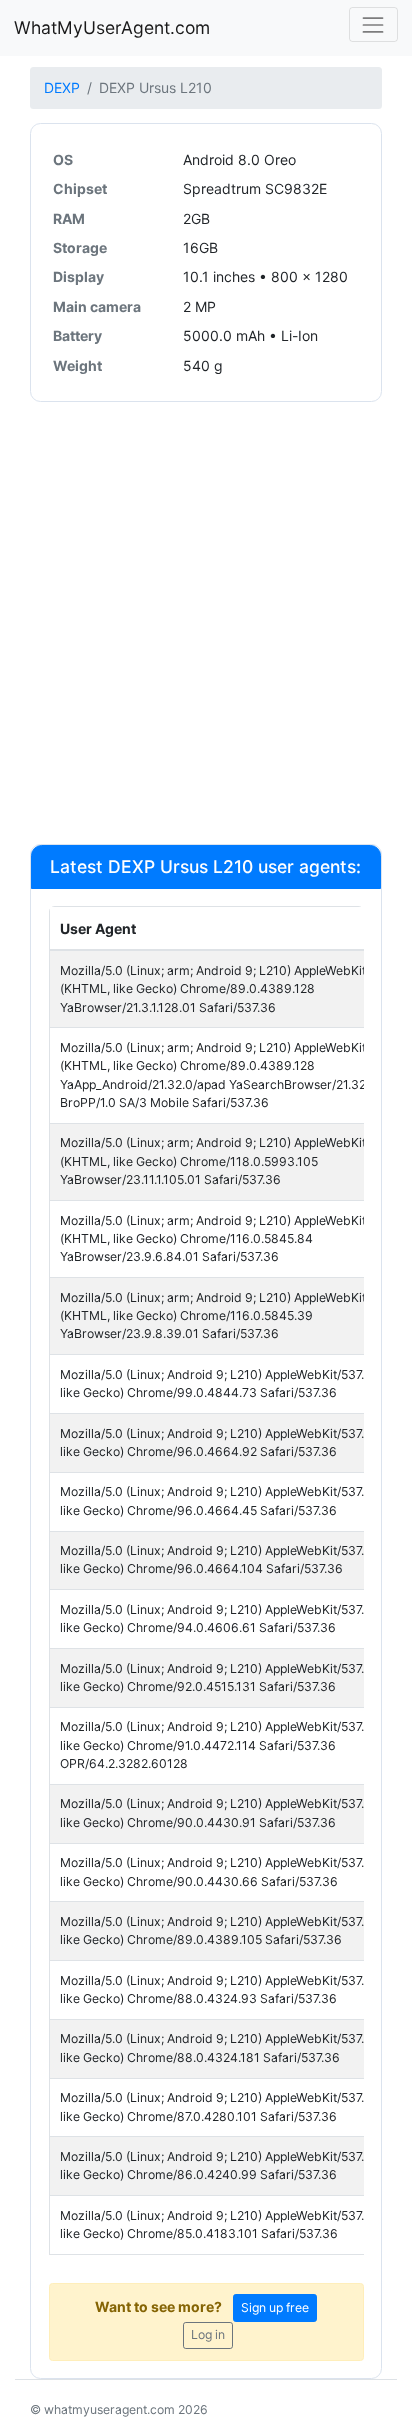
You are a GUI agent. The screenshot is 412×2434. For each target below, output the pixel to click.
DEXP (62, 87)
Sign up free (275, 2307)
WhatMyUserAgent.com (112, 27)
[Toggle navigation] (373, 24)
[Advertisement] (206, 622)
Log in (208, 2334)
